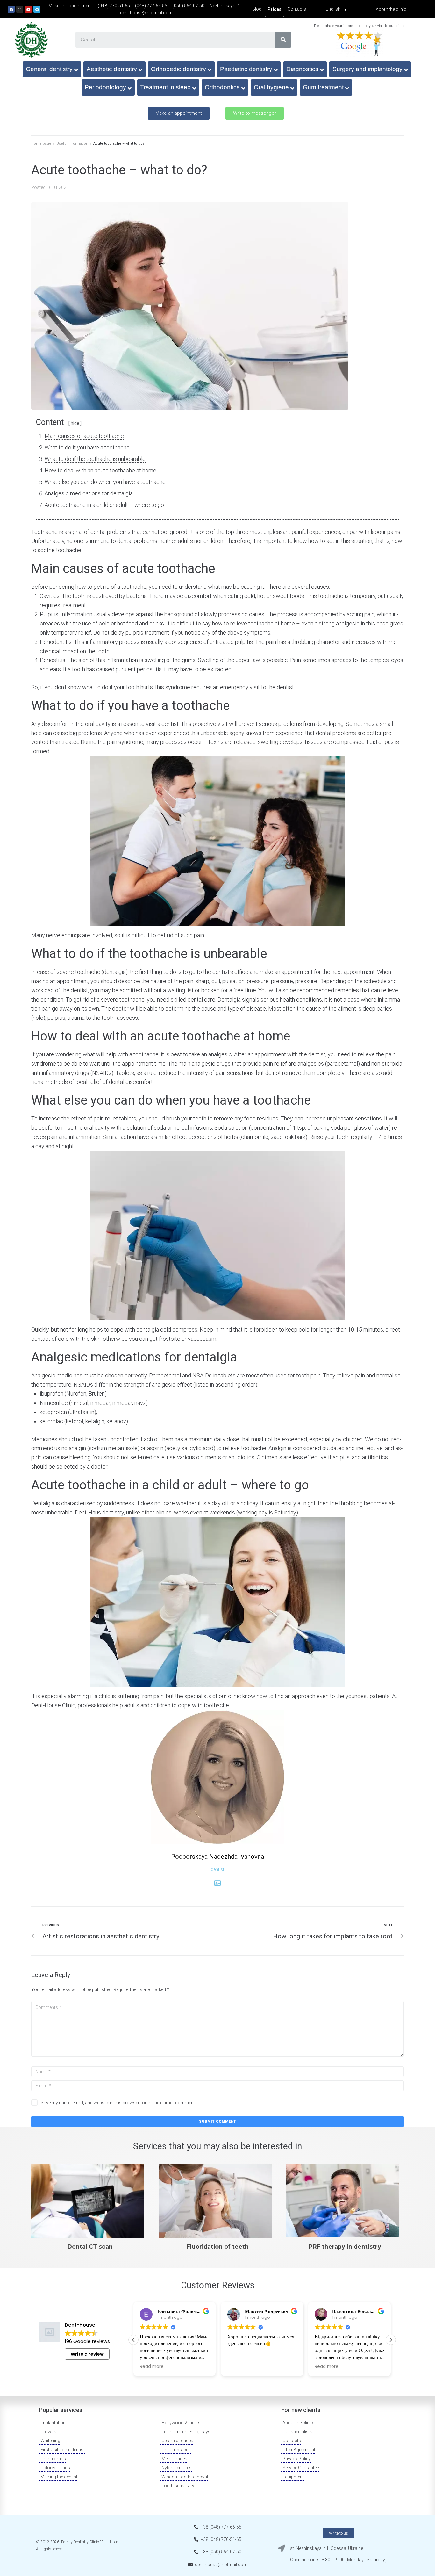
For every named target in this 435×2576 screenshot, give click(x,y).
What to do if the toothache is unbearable (95, 459)
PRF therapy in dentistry (345, 2247)
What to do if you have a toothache (87, 447)
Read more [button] (152, 2367)
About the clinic (391, 9)
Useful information (72, 144)
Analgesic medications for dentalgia (89, 493)
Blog (257, 9)
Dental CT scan (90, 2247)
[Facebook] (11, 9)
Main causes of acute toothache (84, 436)
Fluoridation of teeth (218, 2247)
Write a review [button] (87, 2354)
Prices (275, 9)
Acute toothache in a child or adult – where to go (104, 505)
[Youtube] (28, 9)
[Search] (283, 40)
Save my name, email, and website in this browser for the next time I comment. (118, 2103)
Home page (41, 144)
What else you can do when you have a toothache (105, 482)
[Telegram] (37, 9)
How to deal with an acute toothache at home (100, 470)
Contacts (297, 9)
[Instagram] (20, 9)
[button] (179, 113)
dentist (217, 1869)
